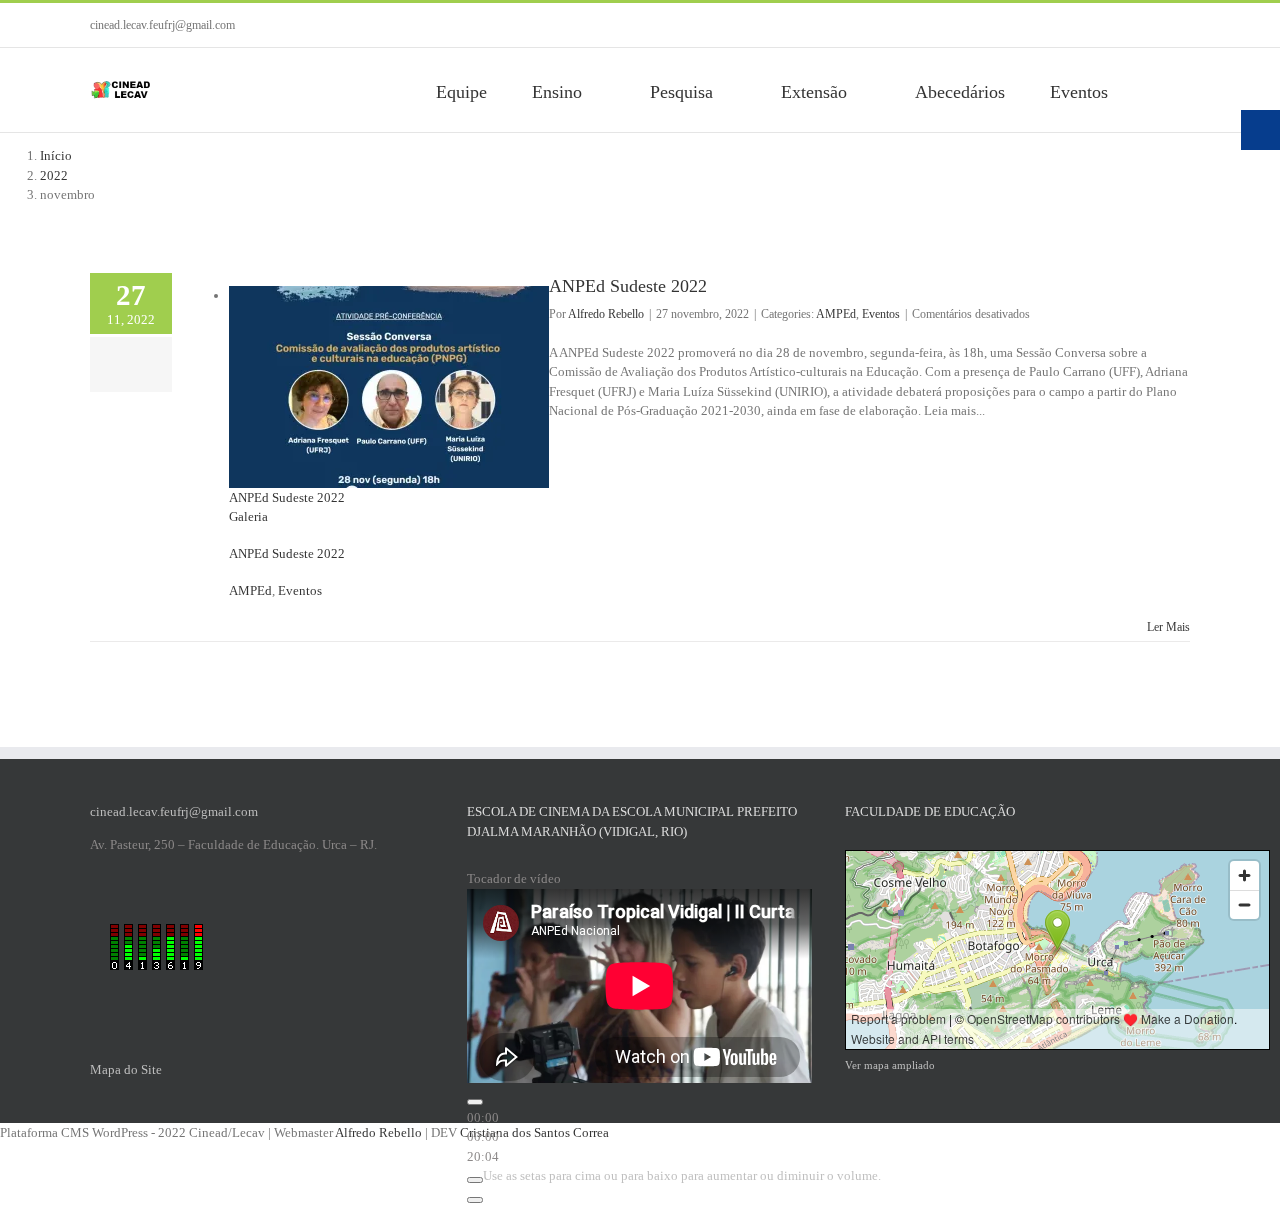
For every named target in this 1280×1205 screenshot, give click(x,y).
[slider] (682, 1175)
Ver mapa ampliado (890, 1065)
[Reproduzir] (475, 1102)
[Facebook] (1120, 25)
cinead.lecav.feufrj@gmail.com (162, 25)
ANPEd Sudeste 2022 (287, 497)
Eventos (300, 590)
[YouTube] (1152, 25)
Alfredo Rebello (606, 314)
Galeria (248, 516)
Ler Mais (1168, 627)
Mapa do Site (126, 1069)
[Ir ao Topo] (1181, 1187)
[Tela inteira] (475, 1200)
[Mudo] (475, 1180)
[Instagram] (1184, 25)
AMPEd (250, 590)
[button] (1183, 90)
